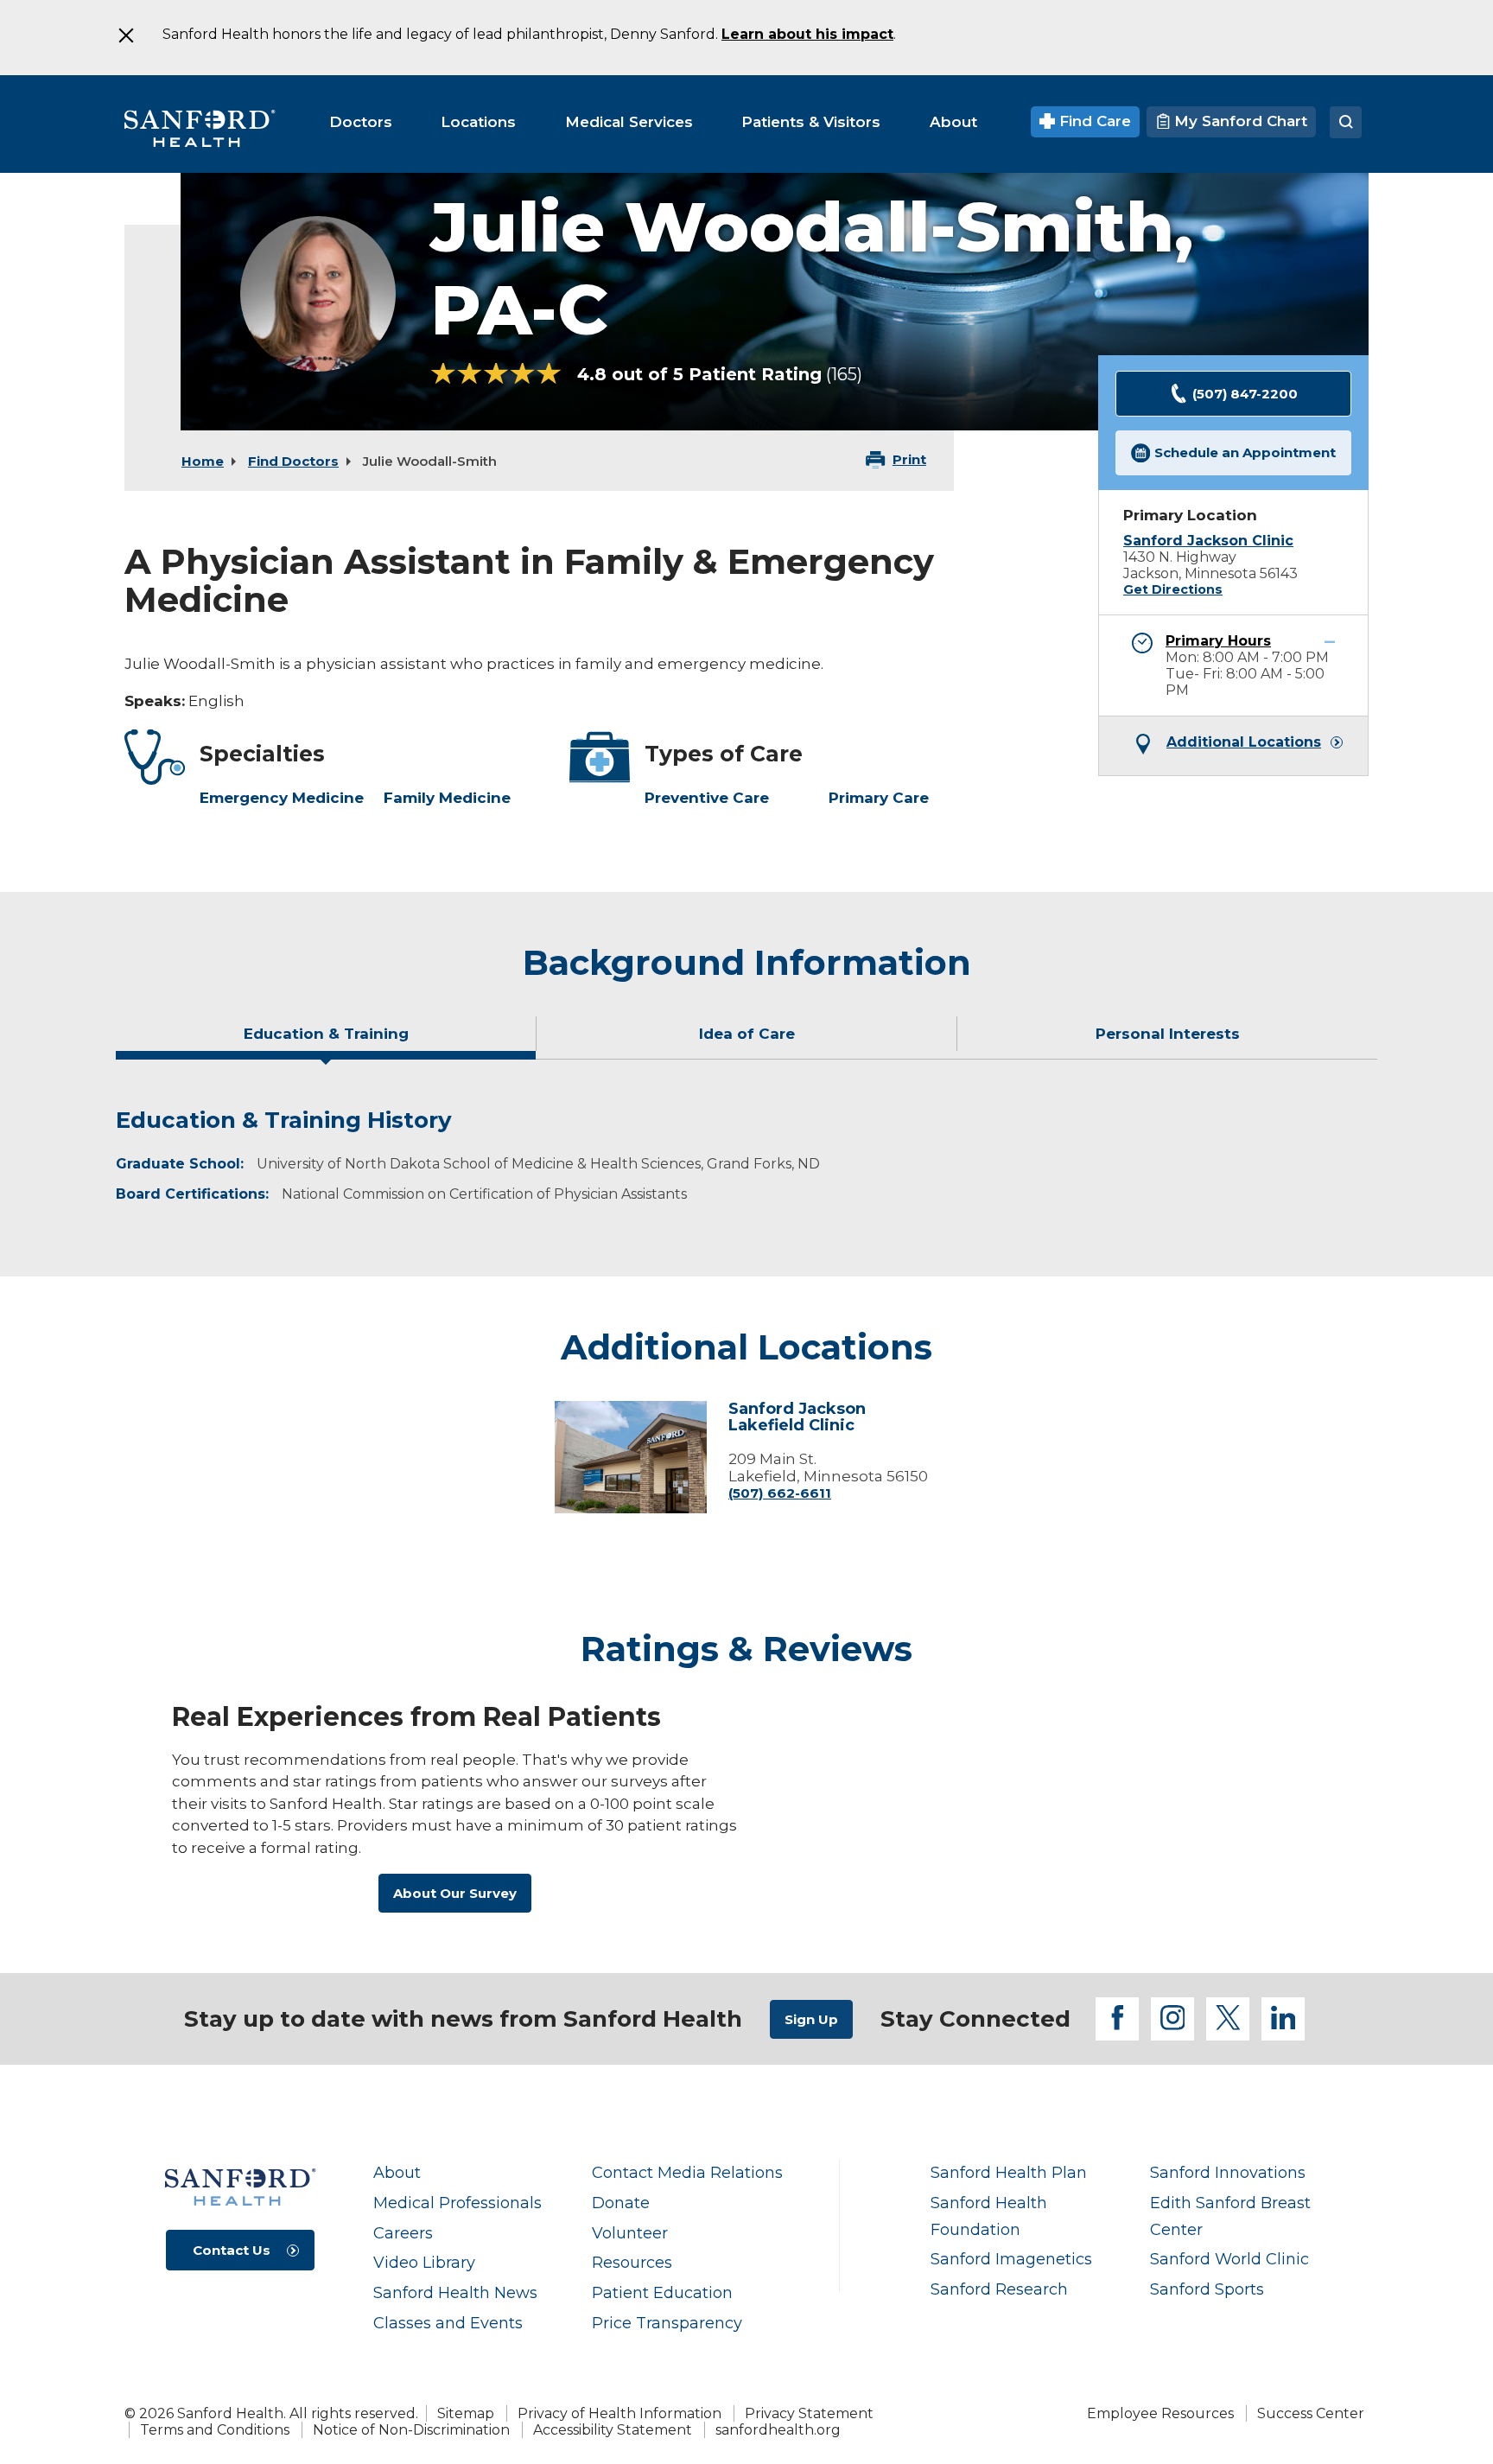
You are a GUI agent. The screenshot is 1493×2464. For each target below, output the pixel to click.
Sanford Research (999, 2289)
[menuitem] (361, 122)
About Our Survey (455, 1893)
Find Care (1093, 121)
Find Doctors (293, 461)
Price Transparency (667, 2323)
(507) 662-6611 (780, 1493)
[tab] (326, 1041)
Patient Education (662, 2292)
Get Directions (1173, 589)
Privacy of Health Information (619, 2413)
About (397, 2172)
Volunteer (630, 2233)
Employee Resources (1160, 2413)
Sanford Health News (455, 2292)
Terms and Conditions (215, 2430)
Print (909, 459)
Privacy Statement (809, 2413)
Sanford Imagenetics (1011, 2259)
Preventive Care (707, 798)
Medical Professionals (457, 2203)
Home (203, 461)
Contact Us (232, 2250)
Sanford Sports (1207, 2289)
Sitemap (466, 2413)
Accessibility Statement (613, 2430)
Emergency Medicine (282, 798)
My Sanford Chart (1239, 121)
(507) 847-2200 (1245, 394)
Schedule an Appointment (1245, 452)
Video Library (424, 2262)
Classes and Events (448, 2323)
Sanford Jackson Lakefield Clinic (797, 1418)
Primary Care (879, 798)
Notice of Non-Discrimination (411, 2430)
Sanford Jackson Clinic (1208, 541)
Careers (403, 2233)
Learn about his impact (807, 34)
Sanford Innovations (1228, 2172)
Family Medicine (447, 798)
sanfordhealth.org (778, 2430)
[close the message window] (125, 35)
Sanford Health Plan (1009, 2172)
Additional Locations (1244, 742)
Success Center (1311, 2413)
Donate (621, 2203)
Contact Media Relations (687, 2172)
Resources (632, 2262)
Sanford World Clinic (1229, 2259)
